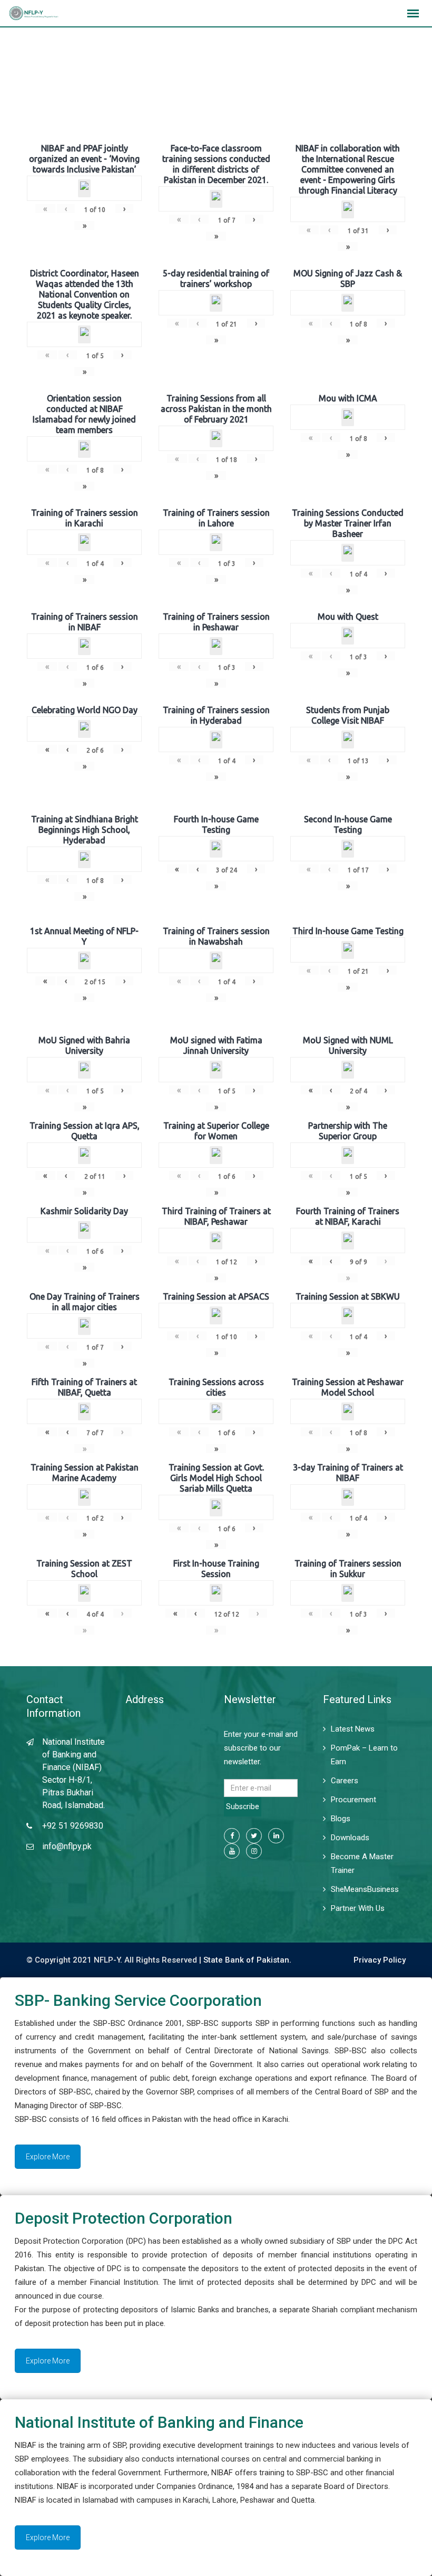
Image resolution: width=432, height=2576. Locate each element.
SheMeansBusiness (365, 1889)
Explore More (48, 2157)
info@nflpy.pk (67, 1846)
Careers (345, 1781)
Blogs (341, 1819)
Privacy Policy (380, 1960)
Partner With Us (358, 1908)
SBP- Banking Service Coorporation (138, 2000)
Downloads (350, 1838)
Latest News (353, 1729)
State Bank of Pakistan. (247, 1960)
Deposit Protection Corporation (124, 2218)
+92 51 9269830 (73, 1826)
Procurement (354, 1800)
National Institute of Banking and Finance (159, 2422)
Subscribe (243, 1806)
